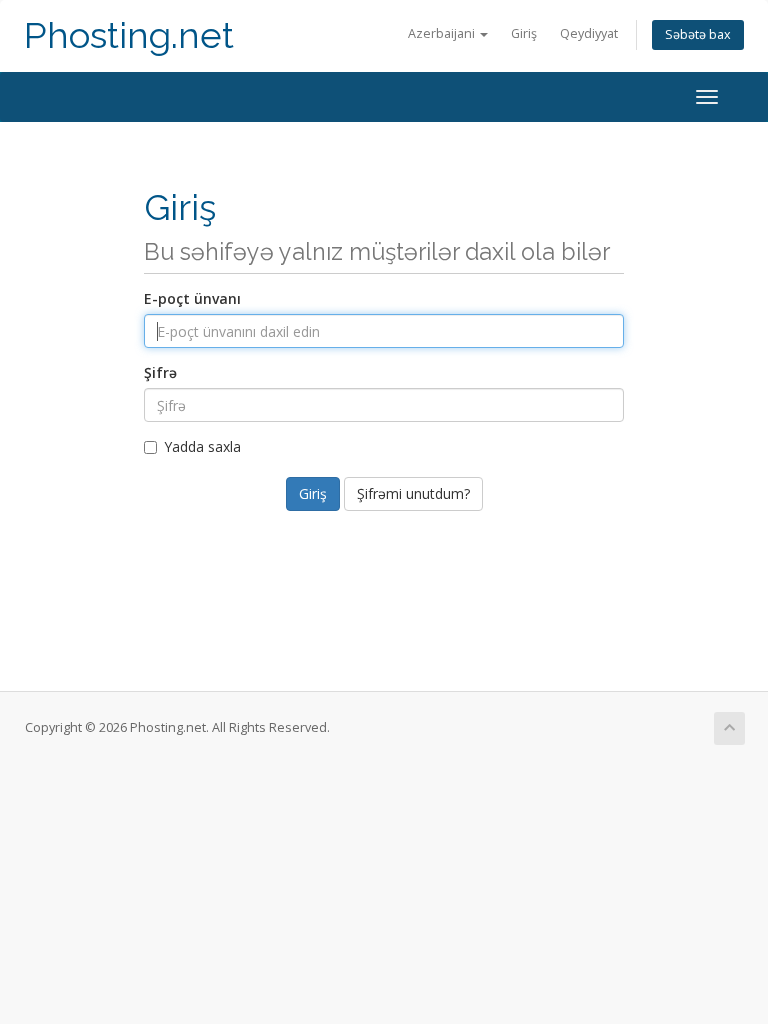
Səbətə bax (698, 34)
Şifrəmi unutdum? (413, 493)
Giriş (524, 33)
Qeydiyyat (589, 33)
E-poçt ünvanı (192, 298)
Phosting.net (129, 35)
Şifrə (160, 372)
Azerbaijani (443, 33)
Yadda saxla (202, 446)
